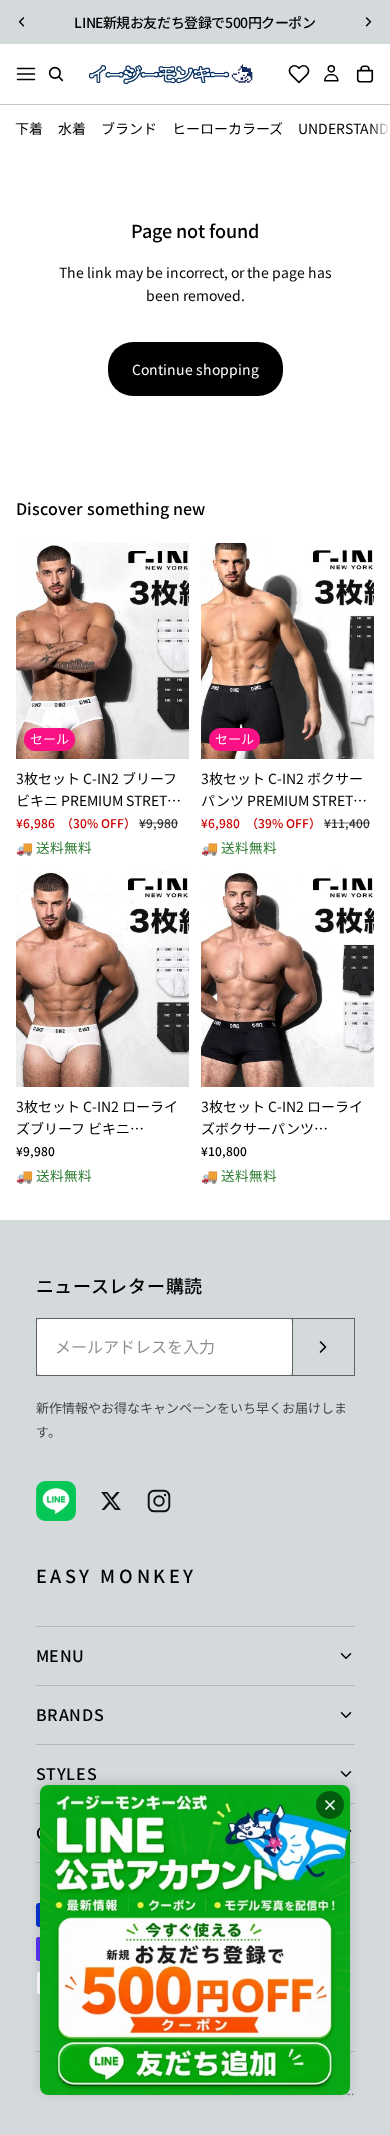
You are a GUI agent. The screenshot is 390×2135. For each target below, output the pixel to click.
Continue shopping (195, 369)
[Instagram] (159, 1501)
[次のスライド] (368, 22)
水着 (72, 128)
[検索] (56, 74)
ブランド (129, 128)
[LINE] (56, 1501)
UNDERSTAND (343, 128)
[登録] (323, 1347)
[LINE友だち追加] (195, 1940)
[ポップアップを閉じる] (330, 1805)
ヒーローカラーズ (227, 128)
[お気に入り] (293, 74)
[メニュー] (26, 74)
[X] (111, 1501)
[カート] (371, 74)
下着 (29, 128)
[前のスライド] (22, 22)
